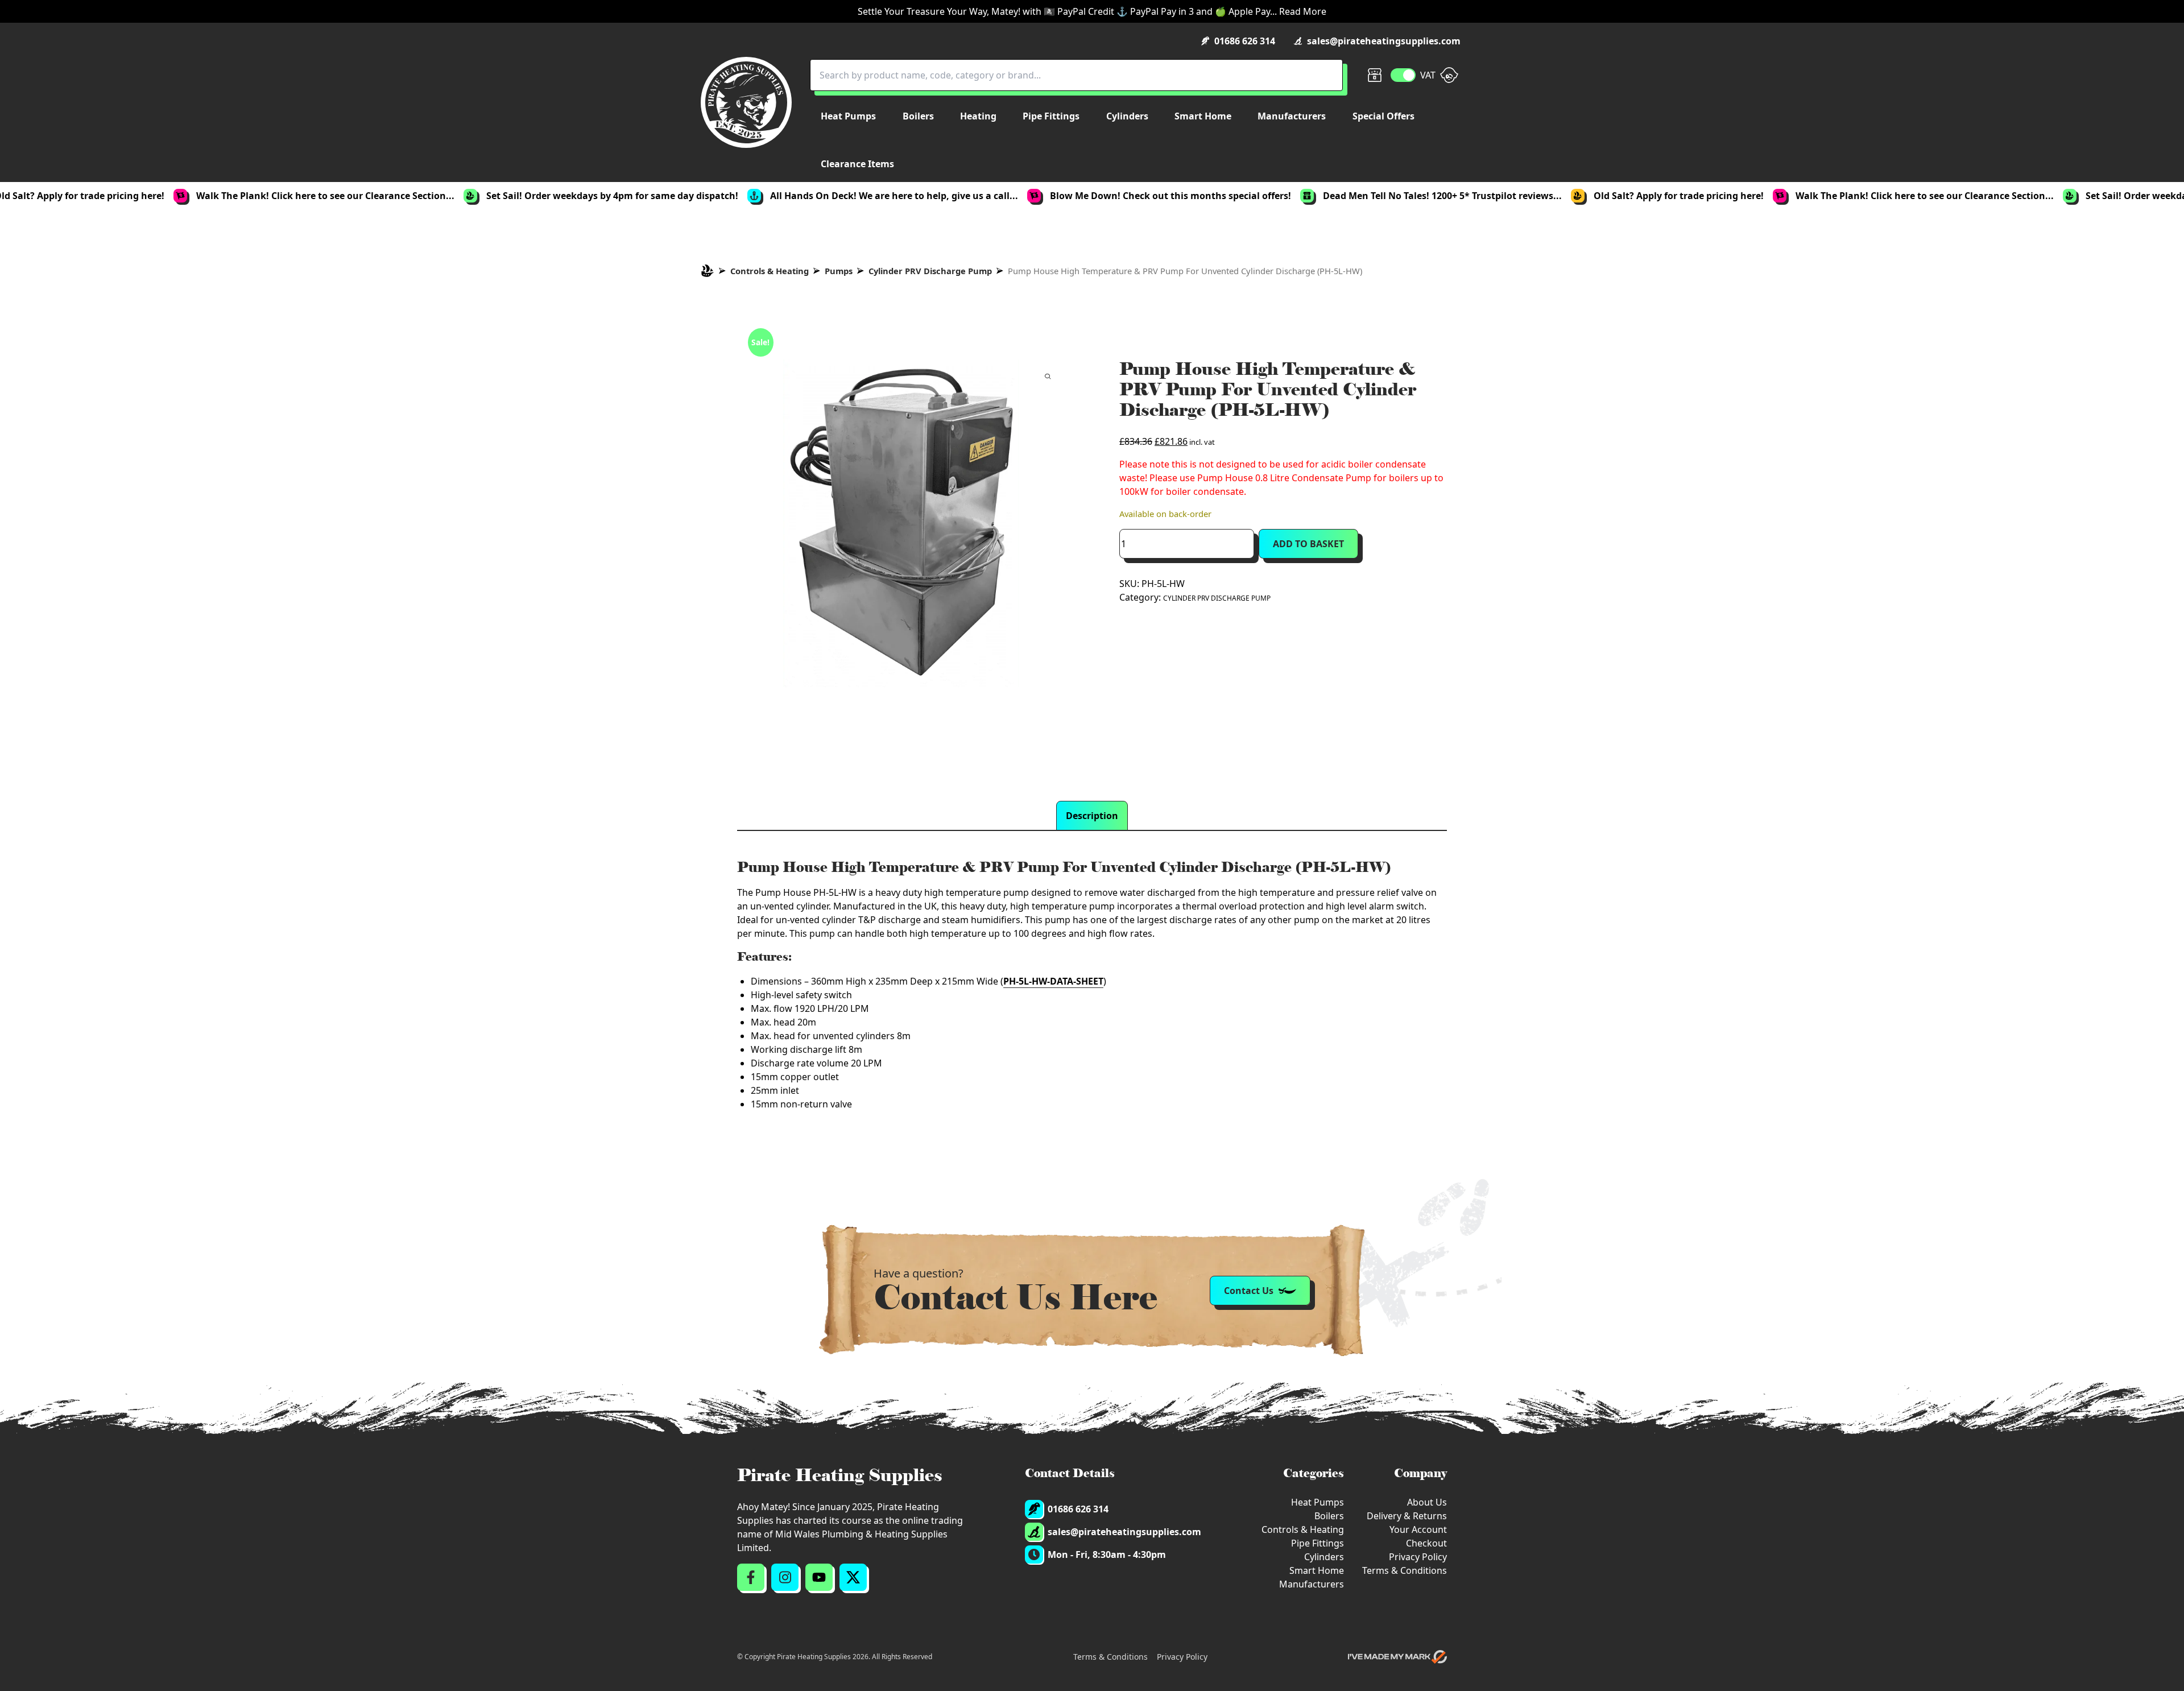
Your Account (1418, 1529)
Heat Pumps (1318, 1502)
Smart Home (1317, 1570)
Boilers (1329, 1516)
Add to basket (1308, 544)
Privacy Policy (1418, 1557)
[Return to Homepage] (746, 102)
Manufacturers (1312, 1584)
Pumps (839, 271)
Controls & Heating (770, 271)
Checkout (1426, 1543)
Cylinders (1324, 1557)
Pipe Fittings (1318, 1543)
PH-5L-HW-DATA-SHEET (1053, 981)
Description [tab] (1092, 816)
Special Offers (1383, 116)
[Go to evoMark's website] (1397, 1657)
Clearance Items (857, 164)
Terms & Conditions (1405, 1570)
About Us (1427, 1502)
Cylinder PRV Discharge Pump (930, 271)
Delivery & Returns (1407, 1516)
